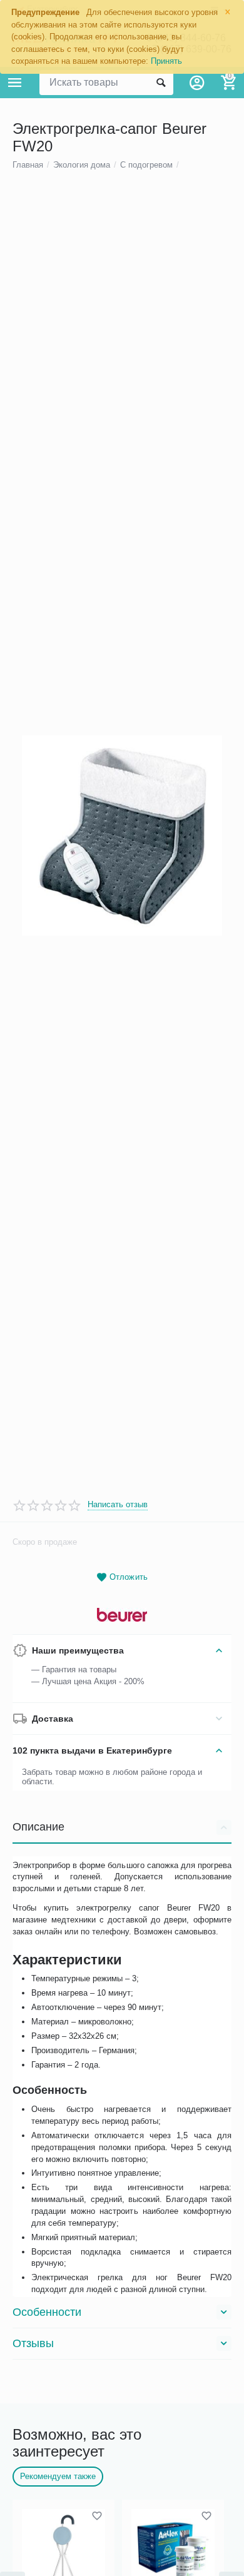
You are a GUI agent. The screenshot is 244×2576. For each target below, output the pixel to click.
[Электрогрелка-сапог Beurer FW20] (122, 836)
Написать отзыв (118, 1505)
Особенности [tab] (47, 2312)
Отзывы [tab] (33, 2343)
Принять (166, 61)
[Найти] (161, 83)
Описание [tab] (38, 1827)
